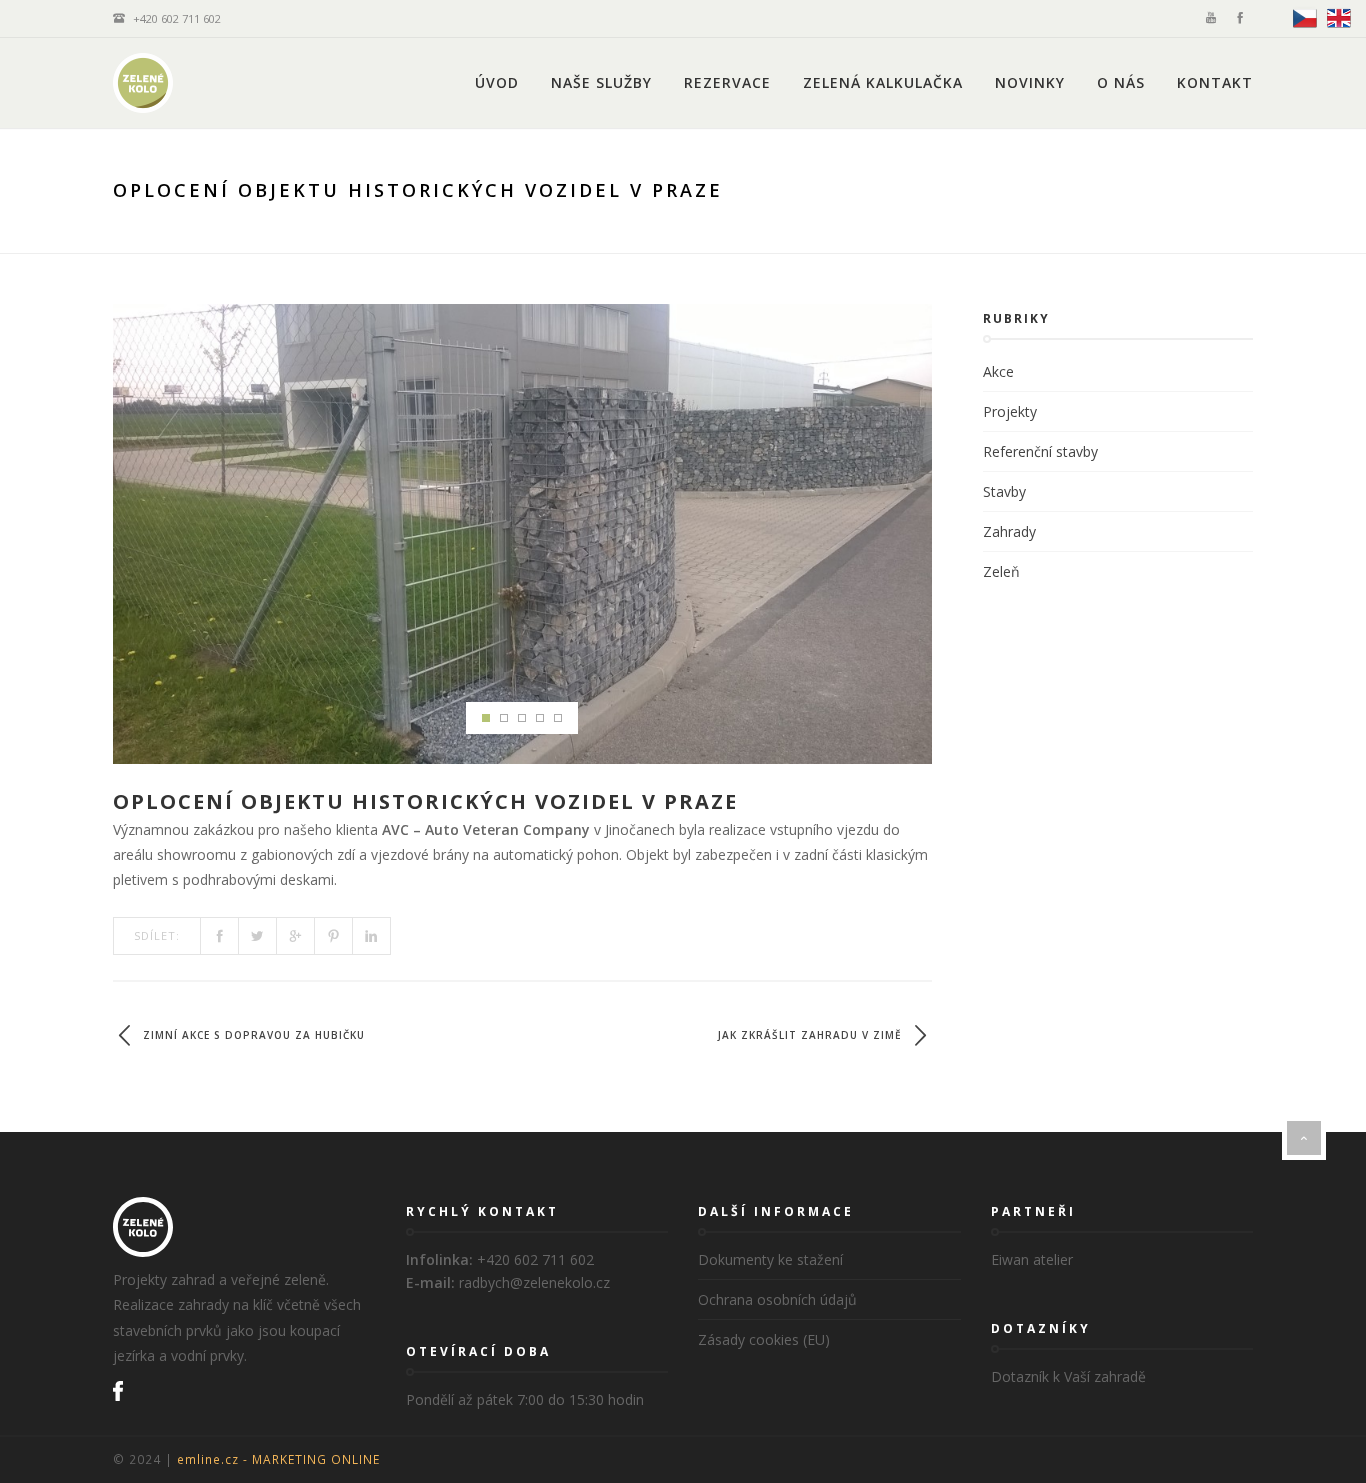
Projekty (1010, 411)
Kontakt (1215, 82)
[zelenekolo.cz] (143, 83)
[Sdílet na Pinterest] (334, 936)
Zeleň (1001, 571)
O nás (1121, 82)
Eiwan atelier (1032, 1259)
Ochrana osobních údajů (777, 1299)
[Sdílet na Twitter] (258, 936)
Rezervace (727, 82)
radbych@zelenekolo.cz (534, 1282)
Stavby (1004, 491)
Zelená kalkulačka (883, 82)
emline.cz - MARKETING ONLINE (278, 1459)
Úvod (497, 82)
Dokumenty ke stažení (770, 1259)
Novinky (1030, 82)
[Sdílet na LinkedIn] (372, 936)
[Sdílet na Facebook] (220, 936)
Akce (998, 371)
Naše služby (601, 82)
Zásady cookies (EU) (764, 1339)
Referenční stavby (1040, 451)
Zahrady (1009, 531)
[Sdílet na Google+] (296, 936)
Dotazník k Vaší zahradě (1068, 1376)
